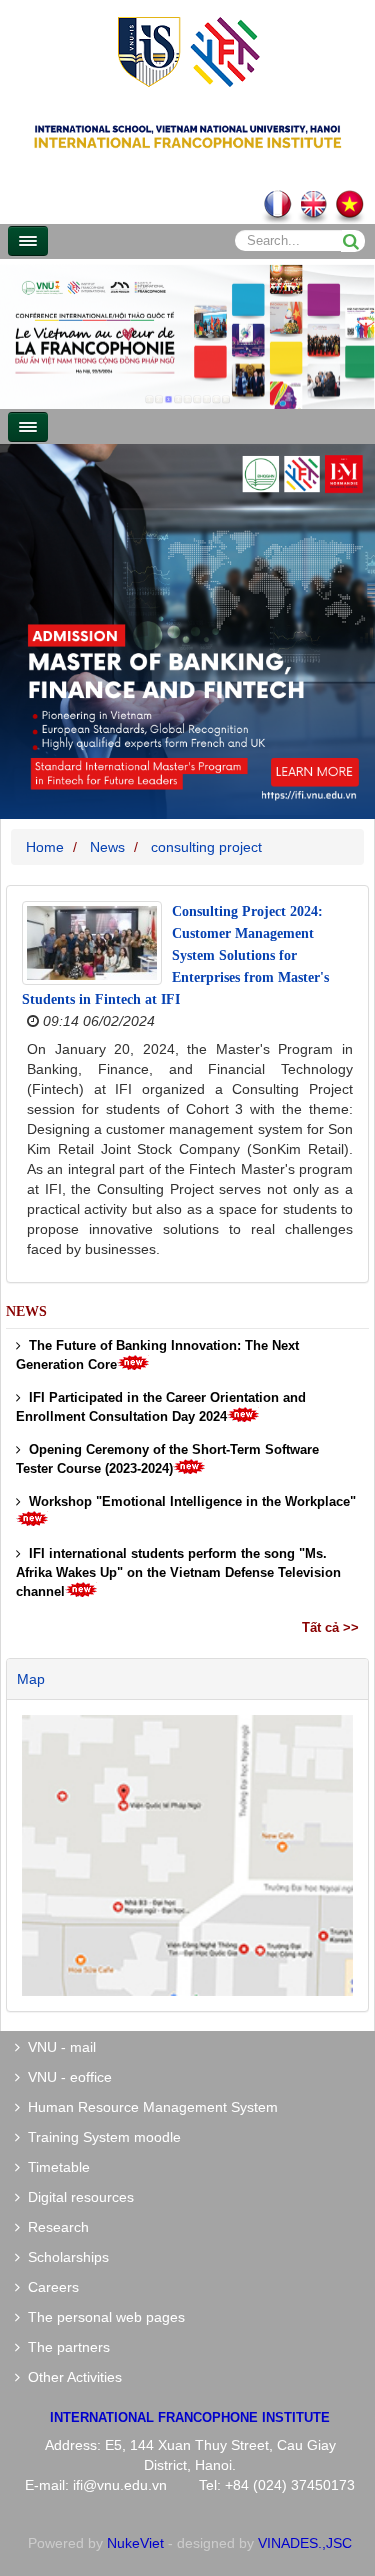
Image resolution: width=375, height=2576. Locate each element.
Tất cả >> (330, 1627)
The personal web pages (102, 2317)
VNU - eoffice (66, 2077)
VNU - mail (58, 2047)
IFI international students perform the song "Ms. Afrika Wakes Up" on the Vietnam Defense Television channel (178, 1572)
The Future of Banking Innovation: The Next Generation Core (157, 1355)
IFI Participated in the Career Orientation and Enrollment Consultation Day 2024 (161, 1407)
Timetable (55, 2167)
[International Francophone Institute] (188, 50)
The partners (65, 2347)
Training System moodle (100, 2137)
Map (31, 1679)
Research (54, 2227)
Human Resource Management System (149, 2107)
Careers (49, 2287)
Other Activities (71, 2377)
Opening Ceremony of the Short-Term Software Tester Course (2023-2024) (167, 1459)
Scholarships (64, 2257)
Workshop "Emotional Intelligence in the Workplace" (188, 1501)
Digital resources (77, 2197)
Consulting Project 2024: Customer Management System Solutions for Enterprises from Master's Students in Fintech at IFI (175, 955)
